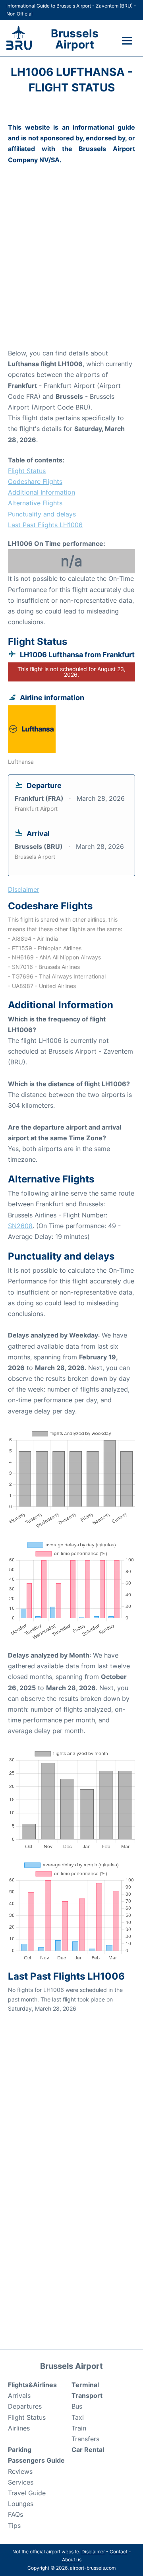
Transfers (85, 2439)
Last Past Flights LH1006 (45, 525)
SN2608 (20, 1226)
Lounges (21, 2504)
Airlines (19, 2428)
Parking (20, 2450)
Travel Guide (27, 2493)
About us (72, 2559)
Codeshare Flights (35, 481)
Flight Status (27, 471)
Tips (14, 2526)
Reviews (20, 2471)
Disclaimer (93, 2552)
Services (21, 2482)
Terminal (85, 2385)
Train (79, 2428)
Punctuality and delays (42, 514)
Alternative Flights (35, 503)
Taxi (78, 2417)
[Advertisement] (71, 268)
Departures (25, 2406)
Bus (77, 2406)
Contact (119, 2552)
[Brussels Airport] (19, 38)
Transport (87, 2395)
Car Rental (88, 2450)
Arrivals (19, 2395)
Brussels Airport (75, 39)
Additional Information (42, 492)
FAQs (15, 2514)
